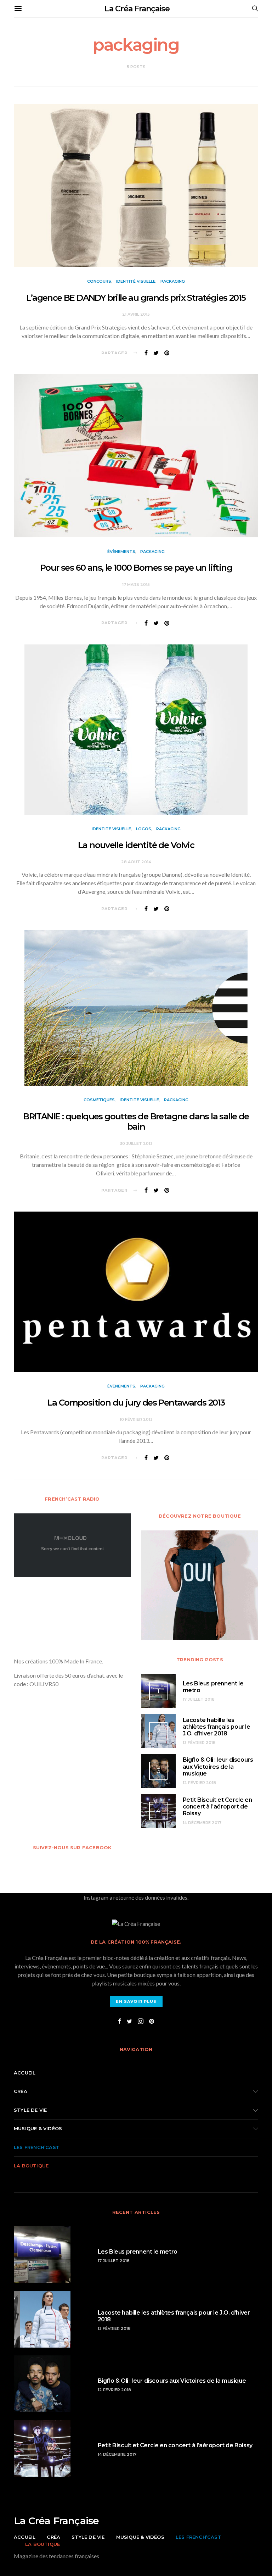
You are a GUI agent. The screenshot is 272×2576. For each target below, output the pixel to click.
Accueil (25, 2073)
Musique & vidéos (38, 2128)
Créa (21, 2091)
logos (144, 829)
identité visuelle (136, 281)
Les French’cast (37, 2147)
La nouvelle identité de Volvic (136, 845)
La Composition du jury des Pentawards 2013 (136, 1403)
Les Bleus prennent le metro (138, 2252)
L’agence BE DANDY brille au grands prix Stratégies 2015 (136, 298)
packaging (173, 281)
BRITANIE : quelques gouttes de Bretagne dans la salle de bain (136, 1121)
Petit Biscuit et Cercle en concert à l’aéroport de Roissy (217, 1807)
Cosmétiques (99, 1100)
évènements (121, 552)
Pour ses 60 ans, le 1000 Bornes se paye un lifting (136, 568)
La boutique (31, 2166)
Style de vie (30, 2110)
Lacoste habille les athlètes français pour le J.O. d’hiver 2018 (217, 1727)
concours (99, 281)
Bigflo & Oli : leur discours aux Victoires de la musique (218, 1766)
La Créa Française (137, 9)
